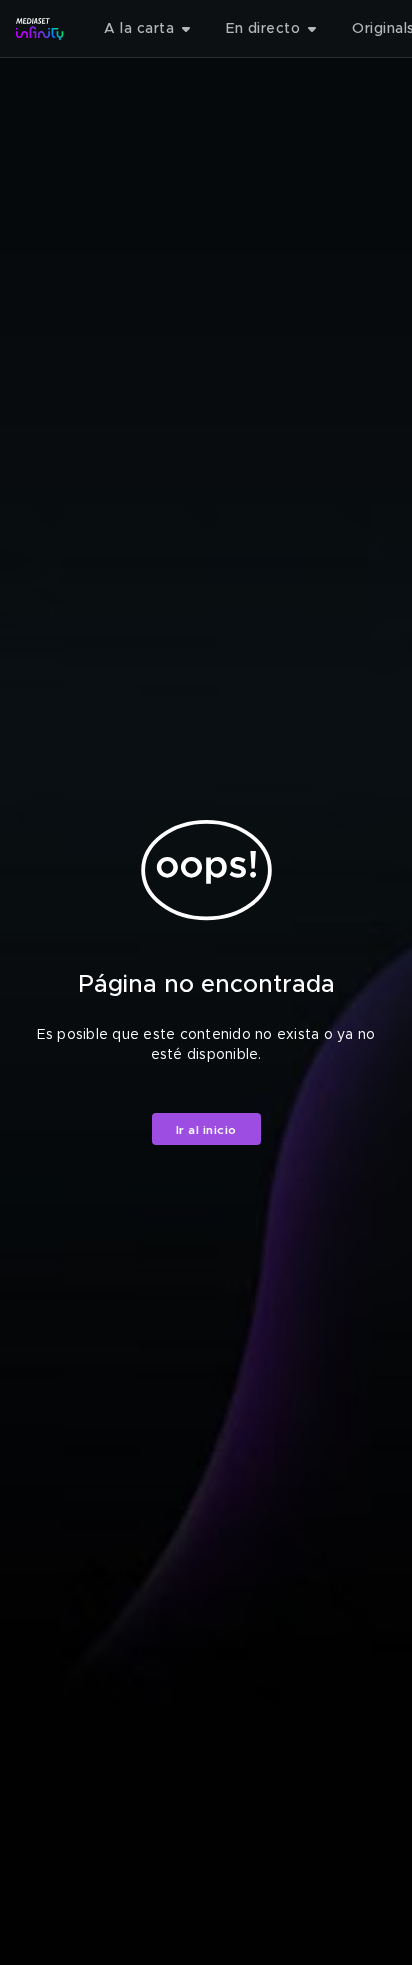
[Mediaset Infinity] (40, 29)
